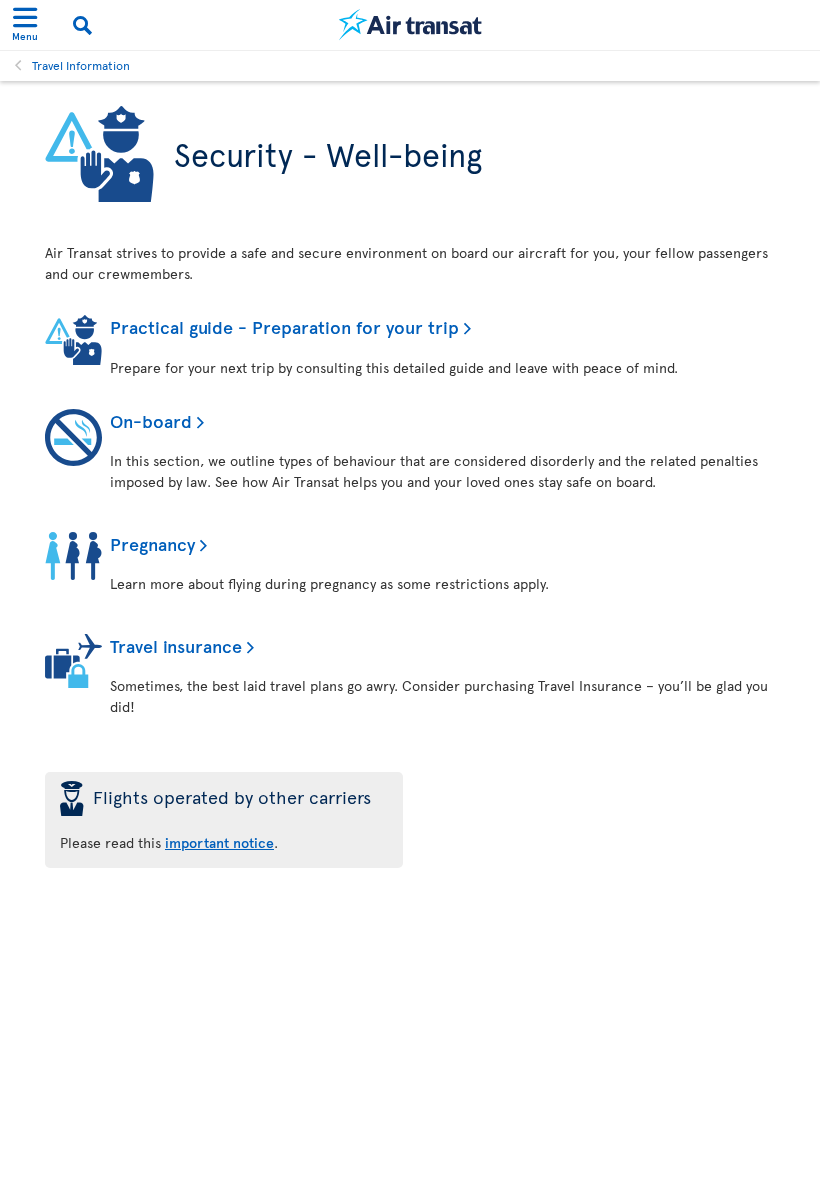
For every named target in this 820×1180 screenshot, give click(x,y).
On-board (151, 420)
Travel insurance (176, 645)
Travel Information (81, 65)
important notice (219, 842)
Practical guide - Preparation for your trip (284, 326)
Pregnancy (152, 543)
